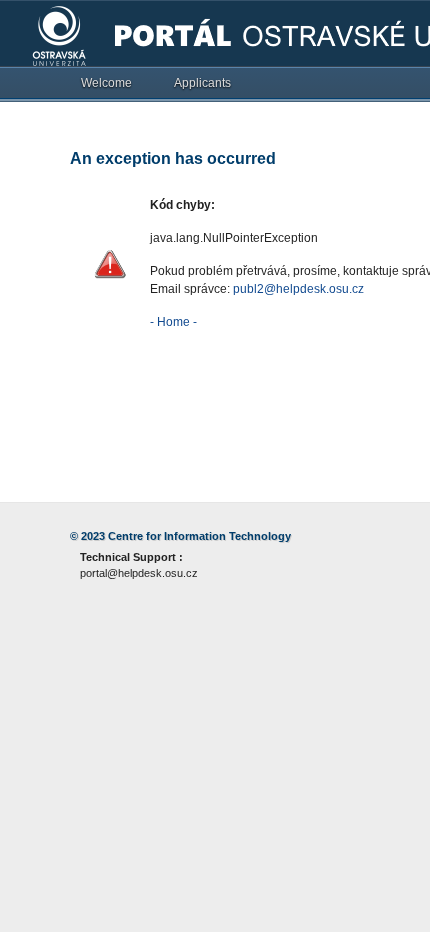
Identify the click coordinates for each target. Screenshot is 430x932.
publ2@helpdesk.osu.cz (298, 289)
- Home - (173, 322)
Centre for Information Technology (199, 536)
